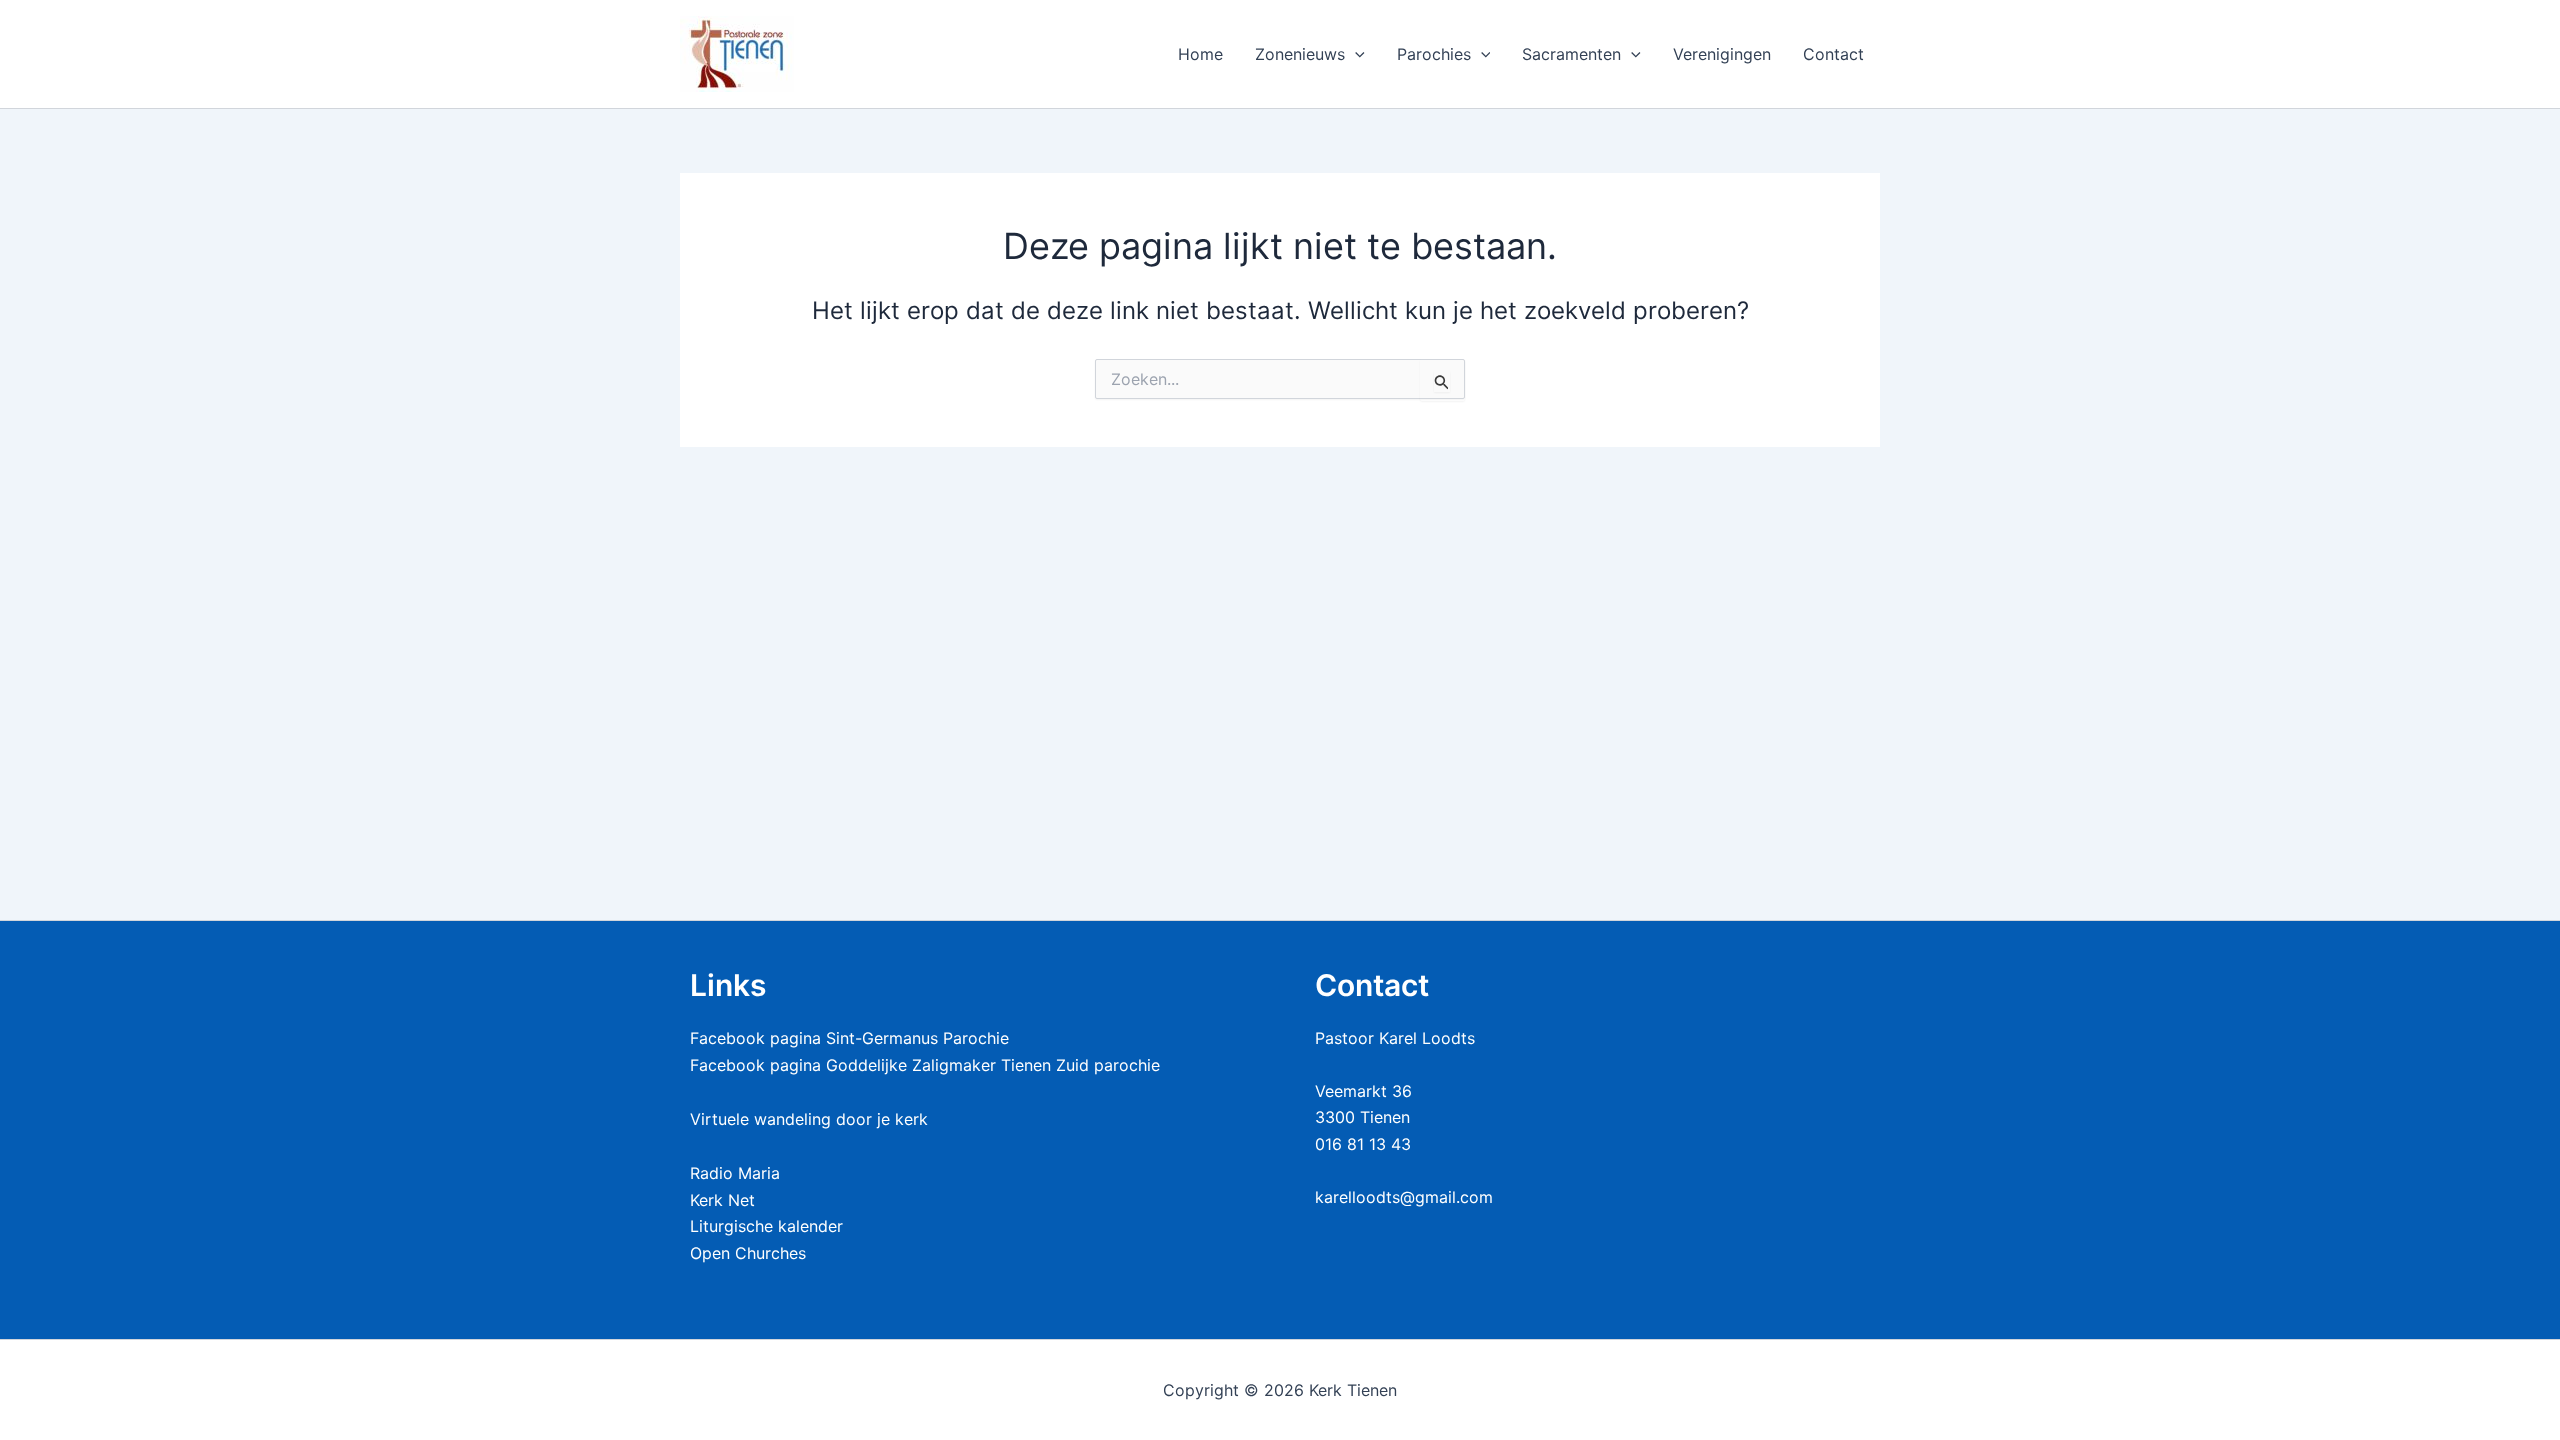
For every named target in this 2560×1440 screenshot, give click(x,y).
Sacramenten (1571, 54)
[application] (1355, 54)
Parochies (1434, 54)
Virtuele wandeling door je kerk (809, 1119)
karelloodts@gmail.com (1404, 1197)
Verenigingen (1722, 54)
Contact (1833, 54)
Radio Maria (735, 1173)
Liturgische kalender (766, 1226)
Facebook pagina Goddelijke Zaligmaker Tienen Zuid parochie (925, 1065)
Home (1200, 54)
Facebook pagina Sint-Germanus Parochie (849, 1038)
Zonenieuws (1300, 54)
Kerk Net (722, 1200)
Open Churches (748, 1253)
